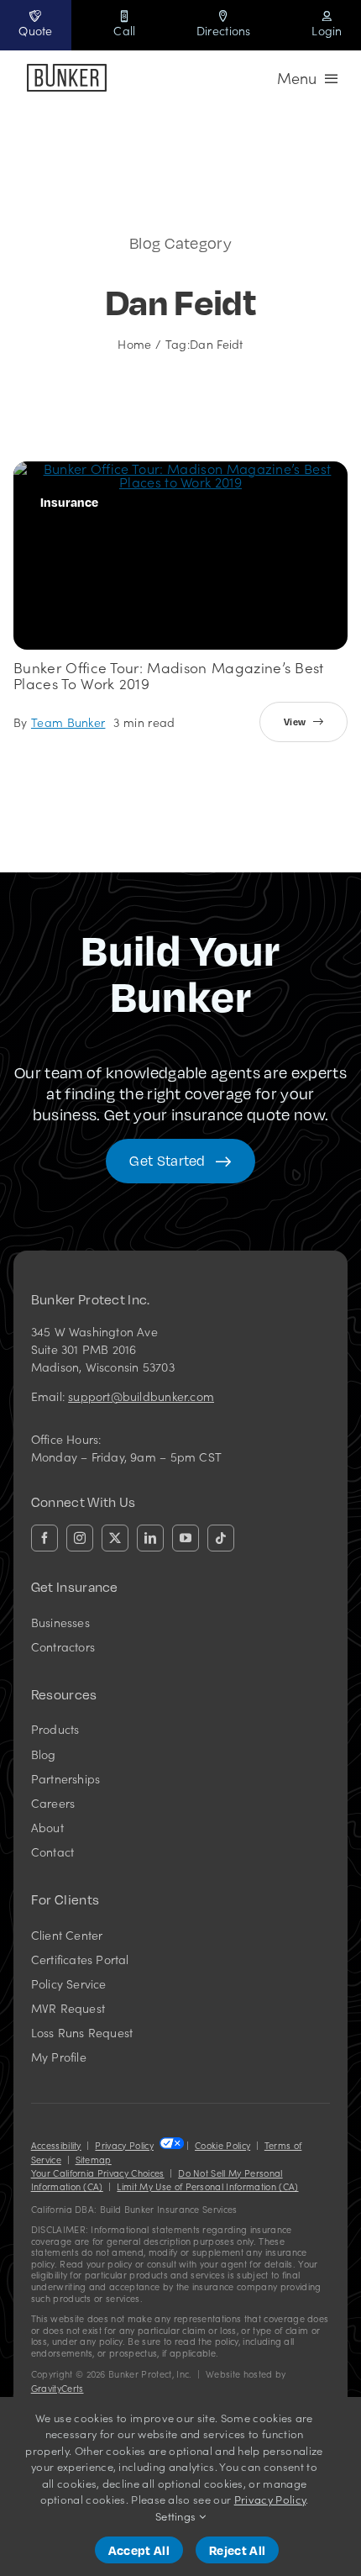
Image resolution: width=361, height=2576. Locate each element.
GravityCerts (58, 2388)
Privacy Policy (124, 2145)
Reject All (237, 2550)
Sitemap (94, 2160)
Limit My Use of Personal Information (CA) (207, 2186)
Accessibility (56, 2145)
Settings (177, 2516)
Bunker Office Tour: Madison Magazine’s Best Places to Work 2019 (169, 675)
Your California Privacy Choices (98, 2173)
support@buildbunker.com (141, 1396)
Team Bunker (68, 722)
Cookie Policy (222, 2145)
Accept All (139, 2550)
